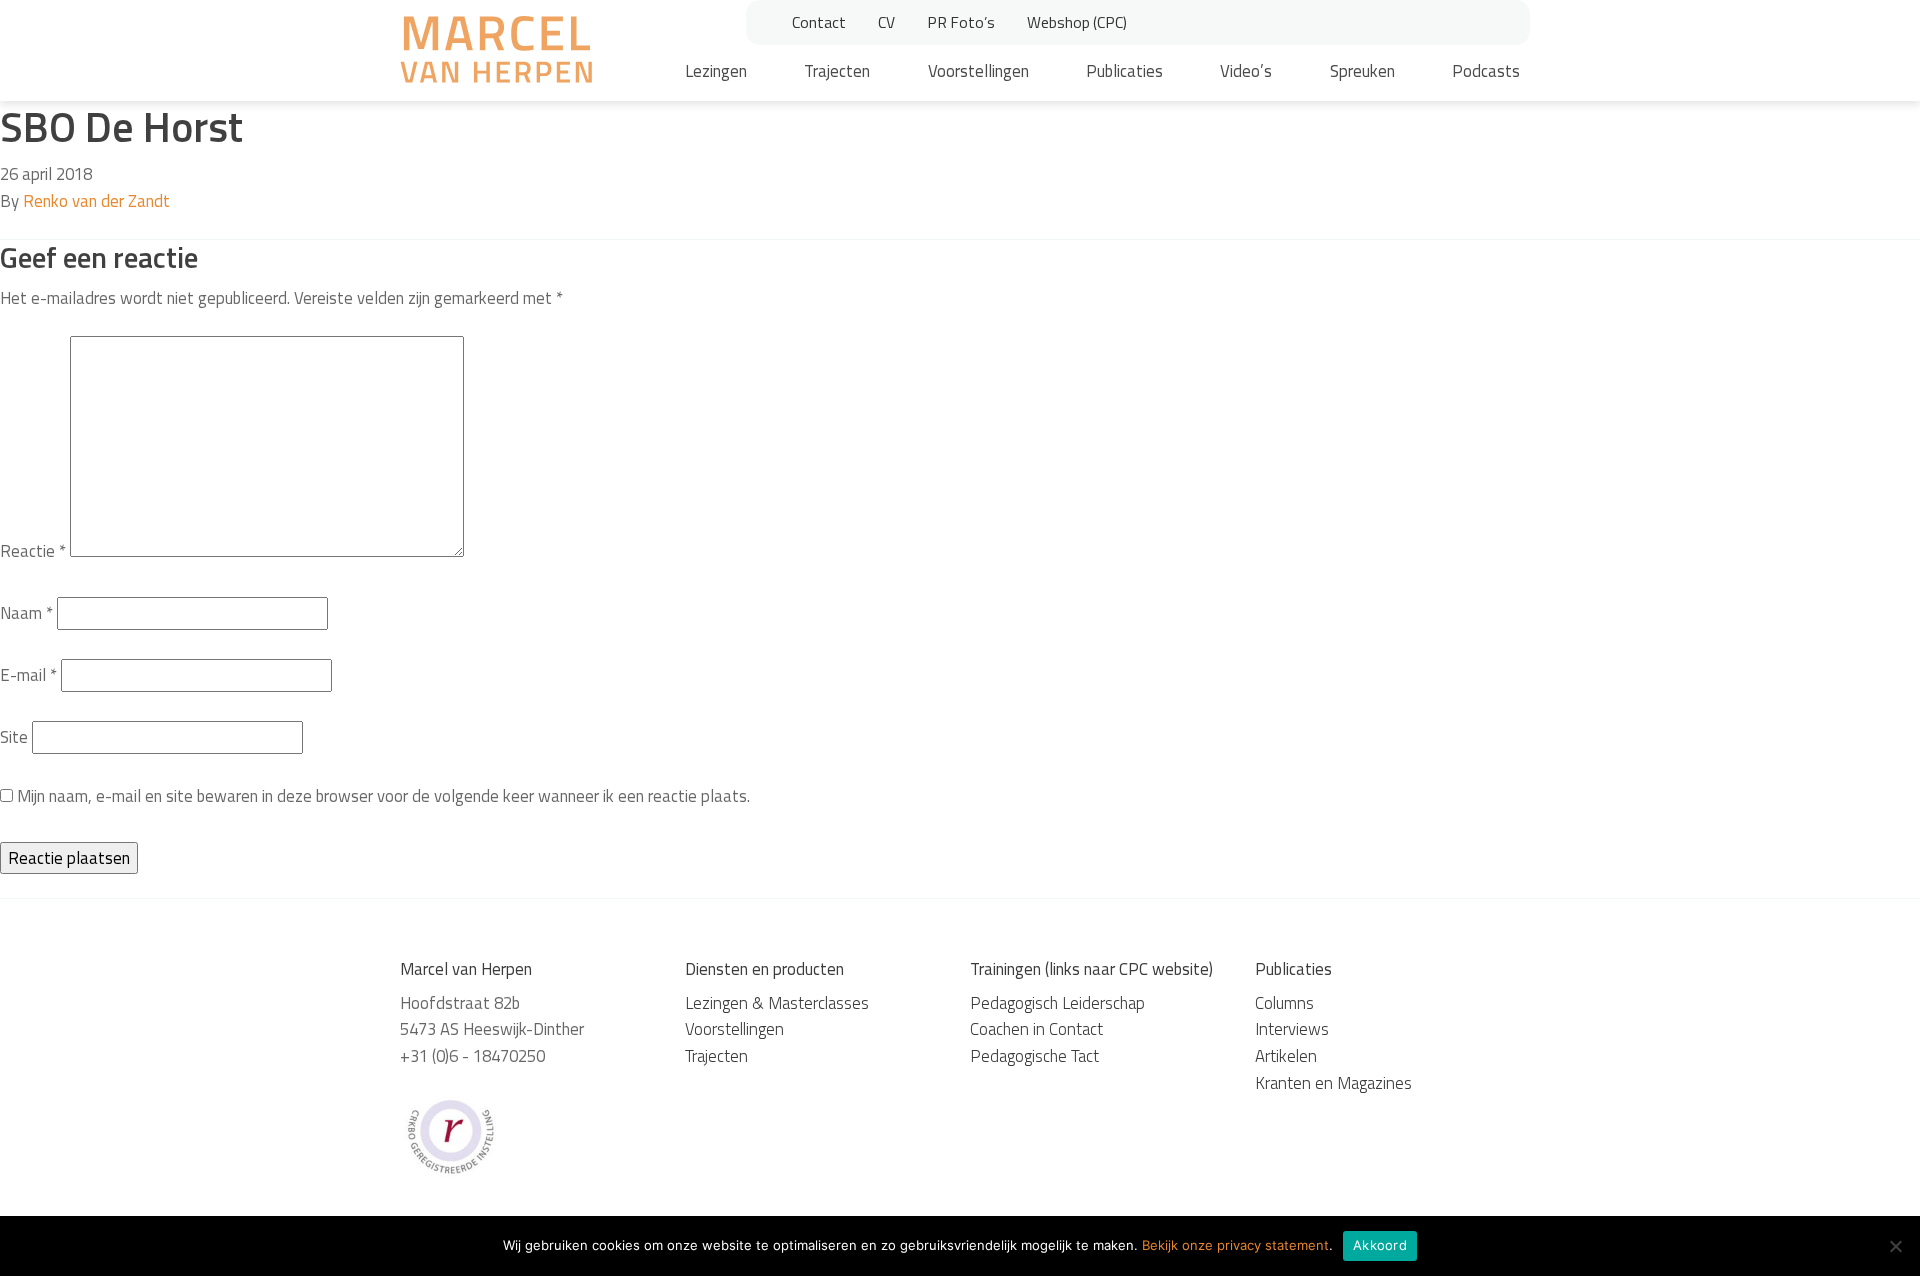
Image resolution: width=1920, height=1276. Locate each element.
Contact (819, 22)
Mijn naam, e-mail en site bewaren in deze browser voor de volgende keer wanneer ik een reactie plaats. (383, 796)
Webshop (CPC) (1077, 22)
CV (886, 22)
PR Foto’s (961, 22)
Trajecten (837, 71)
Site (14, 737)
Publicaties (1124, 71)
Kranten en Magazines (1333, 1083)
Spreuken (1362, 71)
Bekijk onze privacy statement (1235, 1245)
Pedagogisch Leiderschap (1057, 1003)
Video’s (1246, 71)
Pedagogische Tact (1034, 1056)
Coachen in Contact (1036, 1029)
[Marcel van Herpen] (496, 53)
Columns (1284, 1003)
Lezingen (716, 71)
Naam (26, 613)
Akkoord (1380, 1245)
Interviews (1292, 1029)
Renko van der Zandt (96, 201)
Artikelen (1286, 1056)
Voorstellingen (978, 71)
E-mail (28, 675)
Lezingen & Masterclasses (777, 1003)
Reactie (33, 551)
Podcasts (1486, 71)
